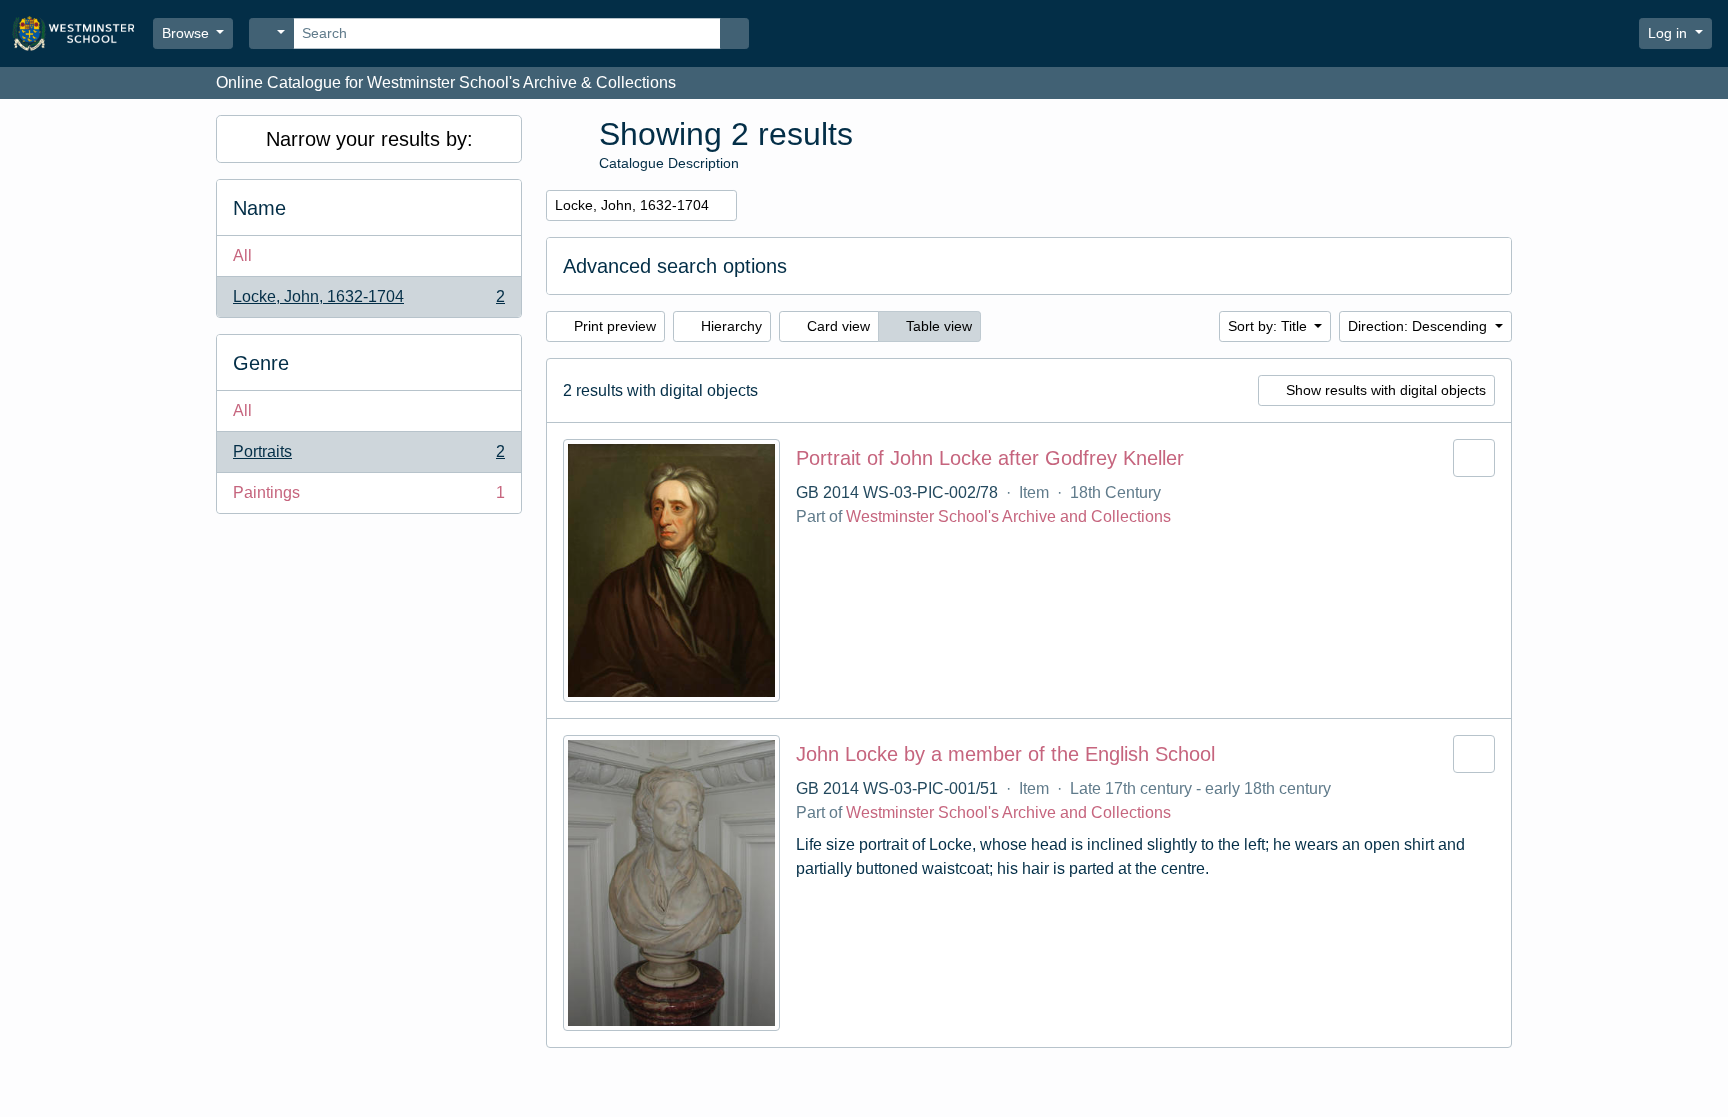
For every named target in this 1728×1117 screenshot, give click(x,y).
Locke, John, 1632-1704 (368, 302)
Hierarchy (729, 326)
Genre (261, 363)
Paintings (368, 498)
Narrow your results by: (369, 139)
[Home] (82, 33)
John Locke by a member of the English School (1005, 754)
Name (259, 208)
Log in (1669, 33)
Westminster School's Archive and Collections (1008, 516)
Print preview (613, 326)
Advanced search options (675, 266)
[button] (1565, 34)
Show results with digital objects (1384, 390)
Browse (187, 33)
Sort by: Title (1269, 326)
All (242, 255)
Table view (937, 326)
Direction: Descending (1419, 326)
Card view (836, 326)
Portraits (368, 457)
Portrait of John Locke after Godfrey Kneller (990, 458)
